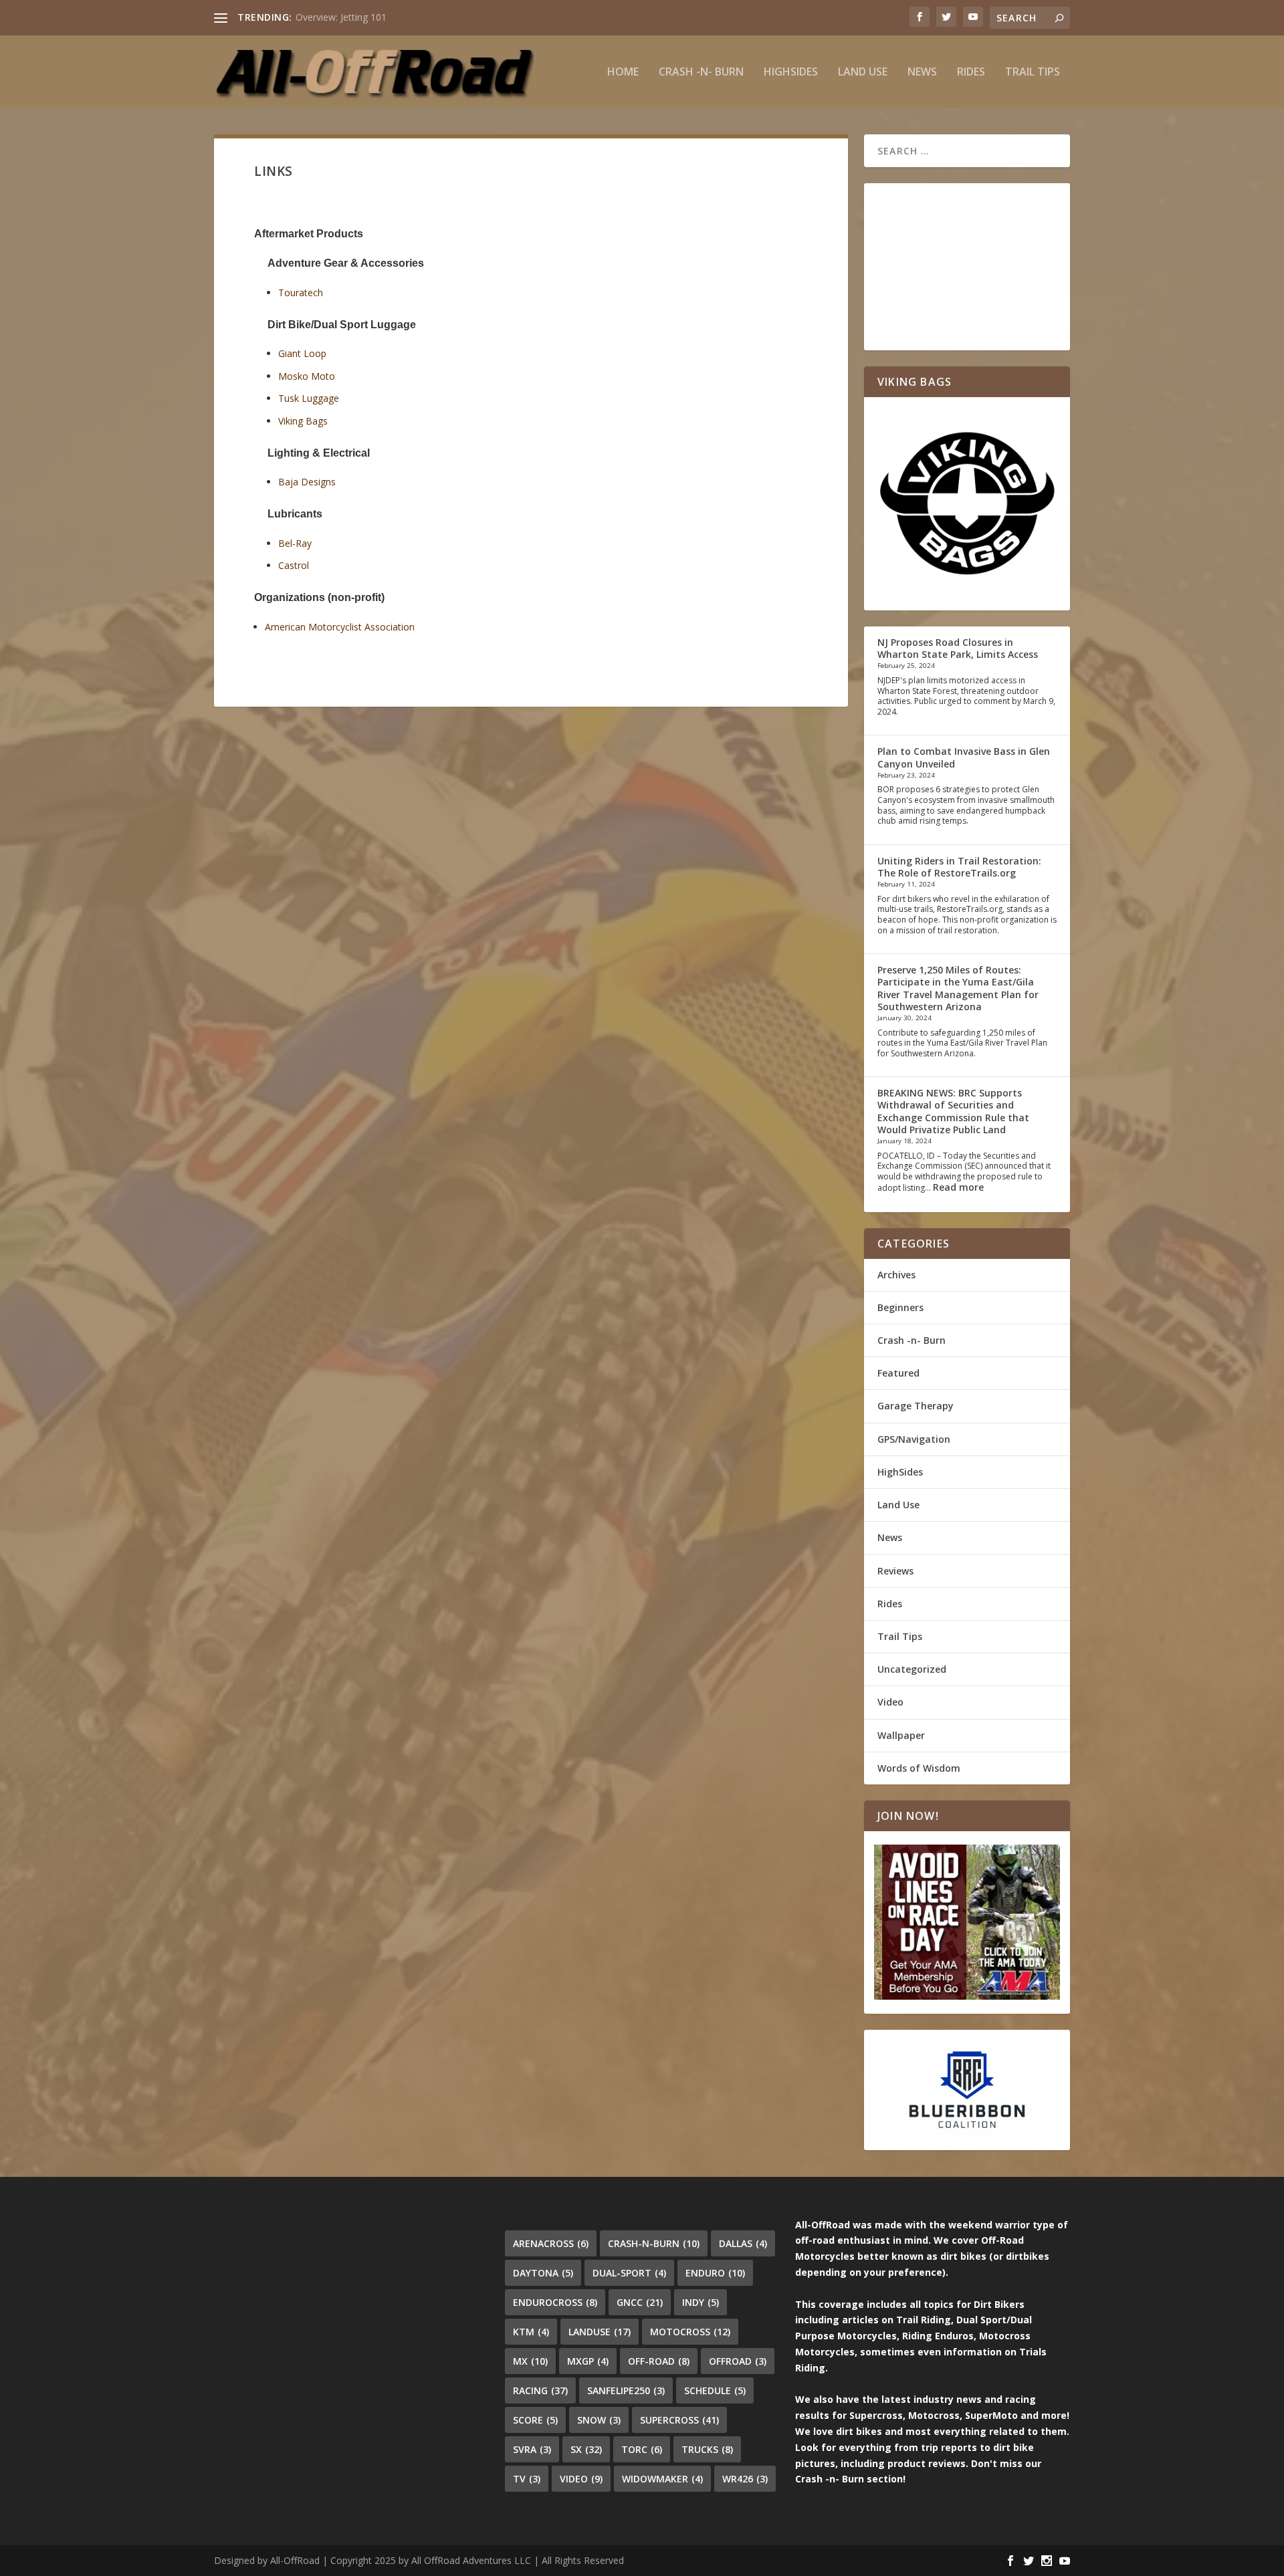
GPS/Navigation (914, 1439)
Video (890, 1702)
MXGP (588, 2361)
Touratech (301, 292)
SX (586, 2449)
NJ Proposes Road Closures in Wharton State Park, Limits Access (958, 648)
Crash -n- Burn (701, 73)
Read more (958, 1187)
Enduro (715, 2273)
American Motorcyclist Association (340, 627)
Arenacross (551, 2243)
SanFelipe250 (626, 2390)
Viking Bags (303, 421)
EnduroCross (555, 2302)
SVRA (532, 2449)
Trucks (707, 2449)
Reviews (895, 1571)
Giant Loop (302, 353)
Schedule (715, 2390)
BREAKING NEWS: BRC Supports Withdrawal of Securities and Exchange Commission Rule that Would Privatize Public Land (953, 1111)
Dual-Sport (629, 2273)
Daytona (543, 2273)
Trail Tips (1033, 73)
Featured (898, 1373)
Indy (701, 2302)
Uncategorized (912, 1669)
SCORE (535, 2420)
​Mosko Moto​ (307, 376)
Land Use (863, 73)
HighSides (791, 73)
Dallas (743, 2243)
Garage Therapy (916, 1406)
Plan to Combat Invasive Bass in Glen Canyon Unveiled (964, 757)
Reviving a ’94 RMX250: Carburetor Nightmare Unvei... (411, 17)
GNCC (640, 2302)
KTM (531, 2332)
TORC (642, 2449)
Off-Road (659, 2361)
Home (623, 73)
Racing (540, 2390)
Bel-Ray (295, 543)
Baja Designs (307, 482)
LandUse (600, 2332)
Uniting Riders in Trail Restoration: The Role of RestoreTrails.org (959, 867)
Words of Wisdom (919, 1768)
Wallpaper (901, 1735)
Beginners (900, 1307)
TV (527, 2479)
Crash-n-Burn (654, 2243)
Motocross (690, 2332)
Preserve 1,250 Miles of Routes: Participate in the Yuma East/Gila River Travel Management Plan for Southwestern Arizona (958, 988)
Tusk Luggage (309, 398)
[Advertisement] (967, 267)
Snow (599, 2420)
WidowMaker (662, 2479)
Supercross (679, 2420)
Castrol (294, 565)
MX (530, 2361)
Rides (971, 73)
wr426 (745, 2479)
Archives (896, 1275)
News (922, 73)
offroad (738, 2361)
